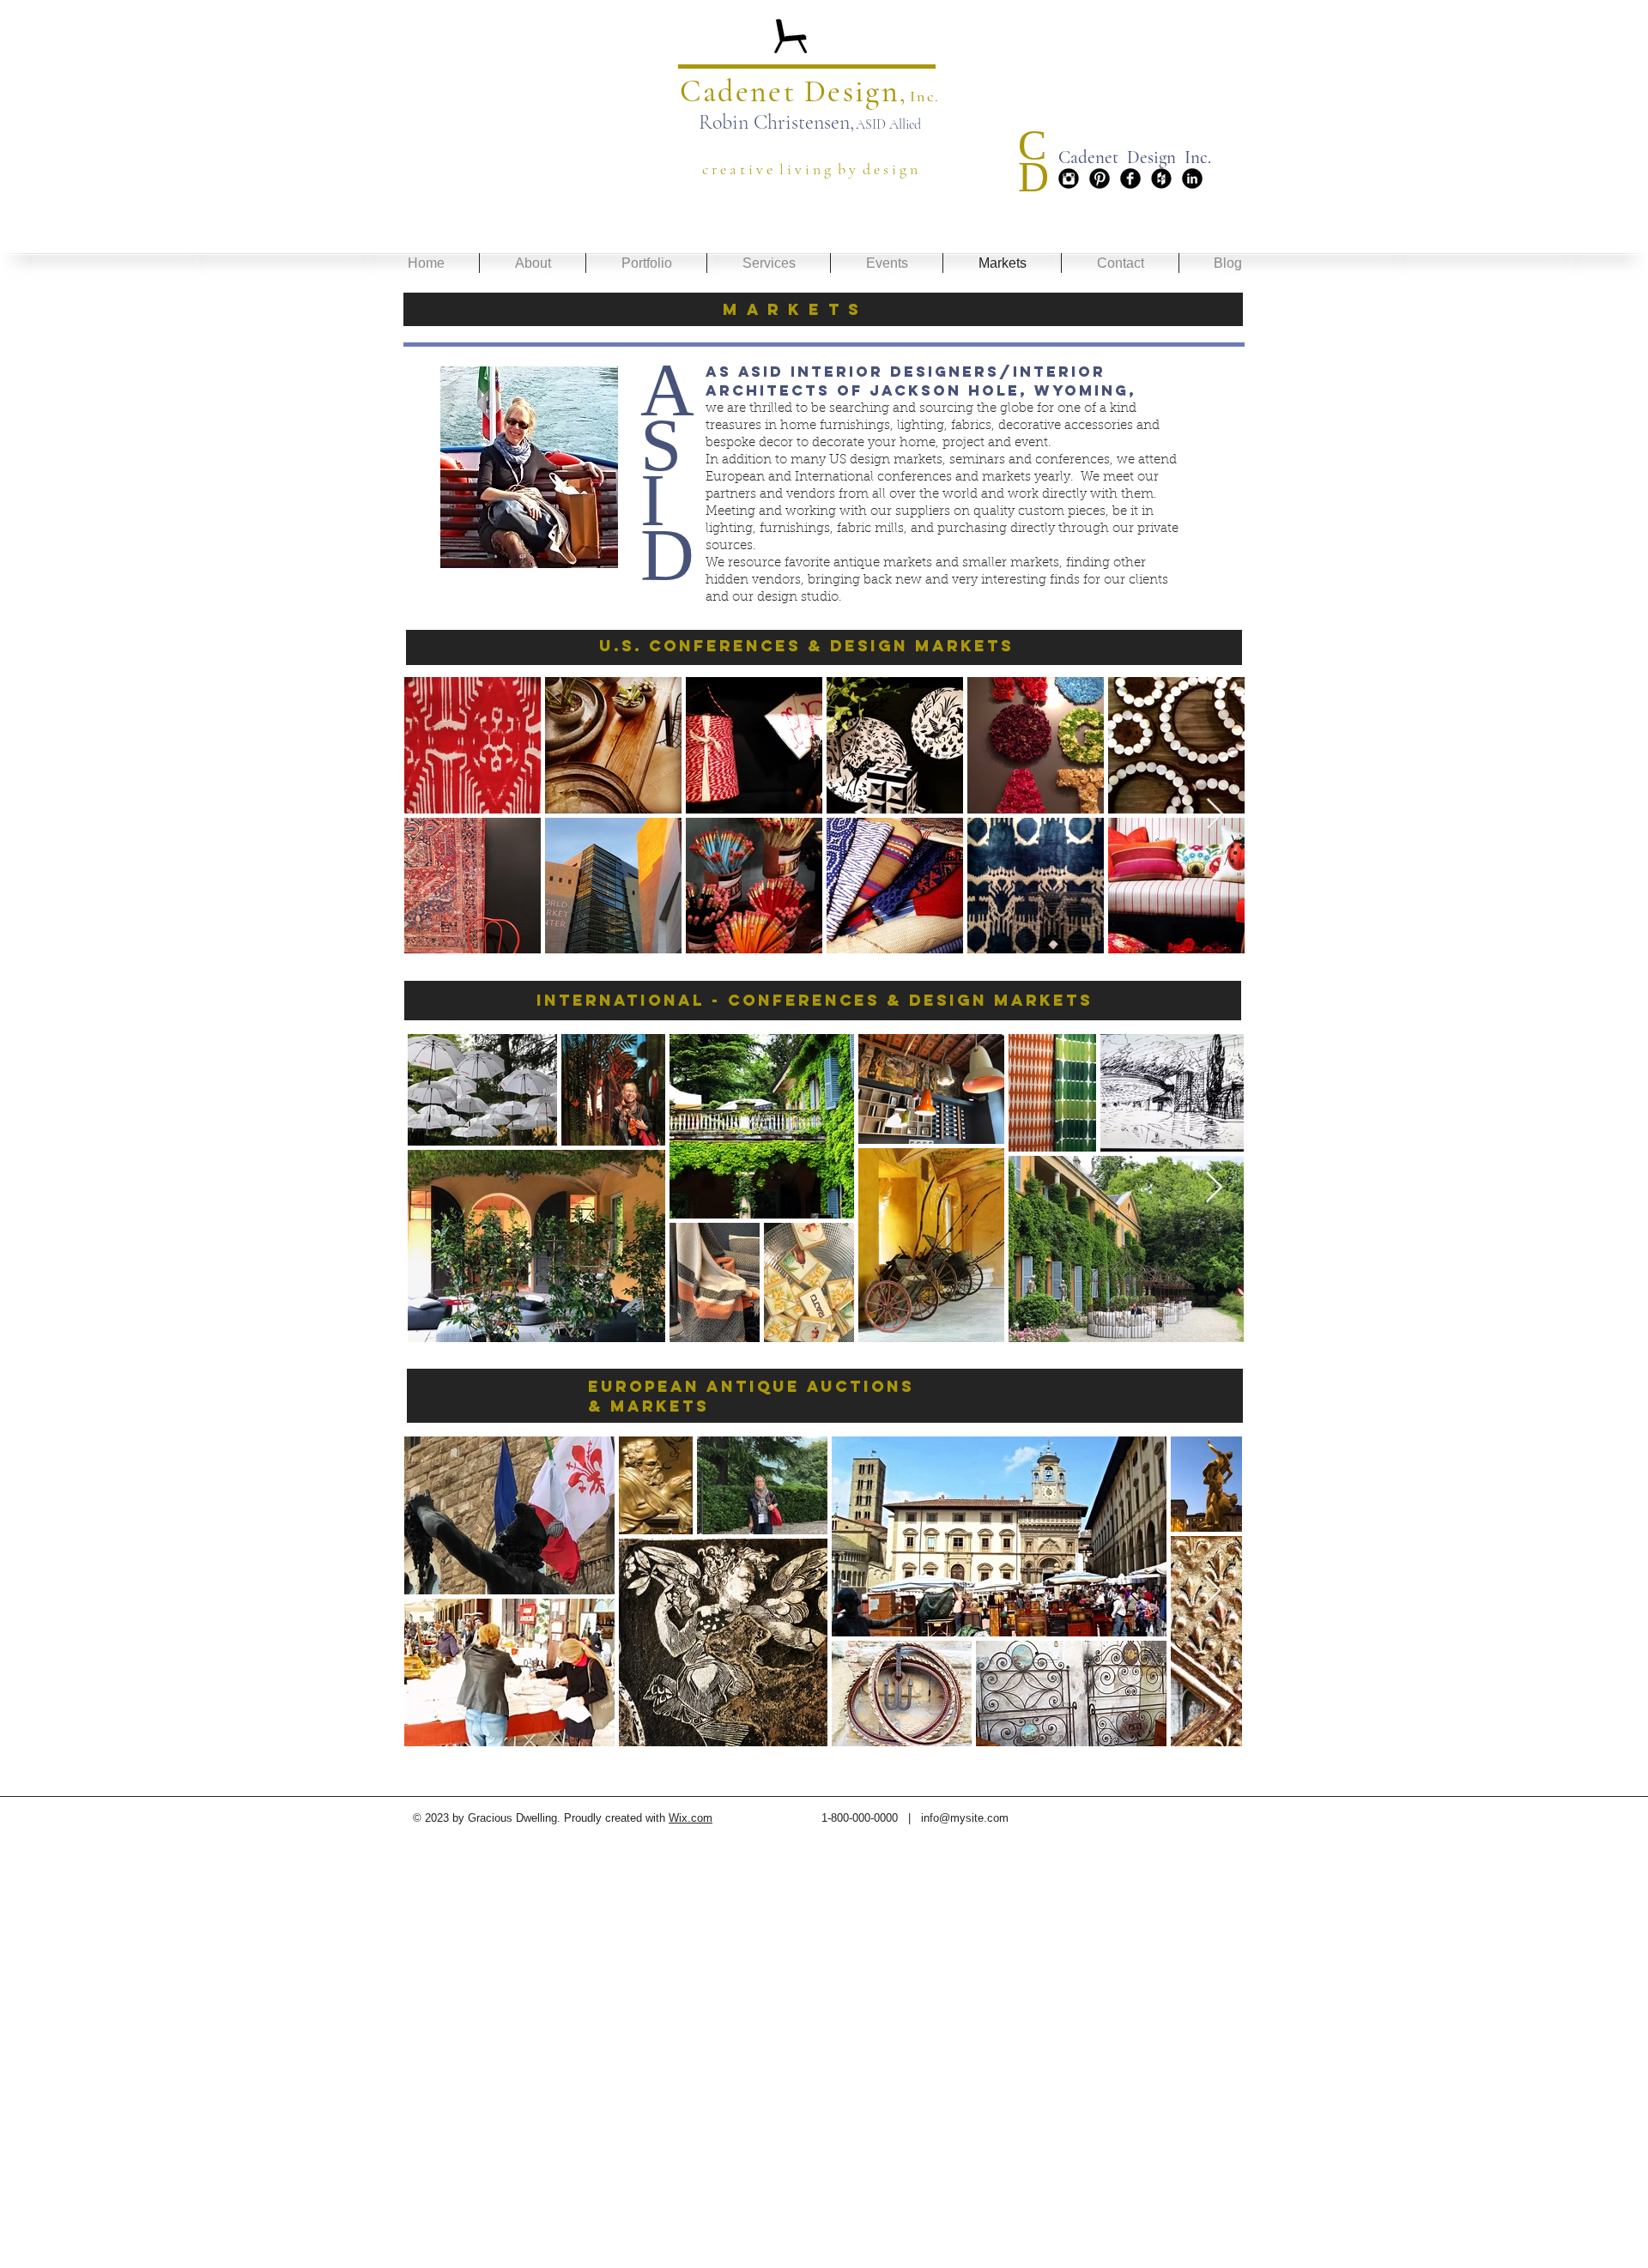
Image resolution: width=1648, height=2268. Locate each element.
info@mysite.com (965, 1818)
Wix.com (691, 1818)
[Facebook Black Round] (1130, 178)
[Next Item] (1215, 815)
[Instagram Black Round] (1069, 178)
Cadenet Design (790, 91)
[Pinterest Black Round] (1100, 178)
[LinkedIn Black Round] (1192, 178)
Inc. (925, 96)
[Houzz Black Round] (1161, 178)
